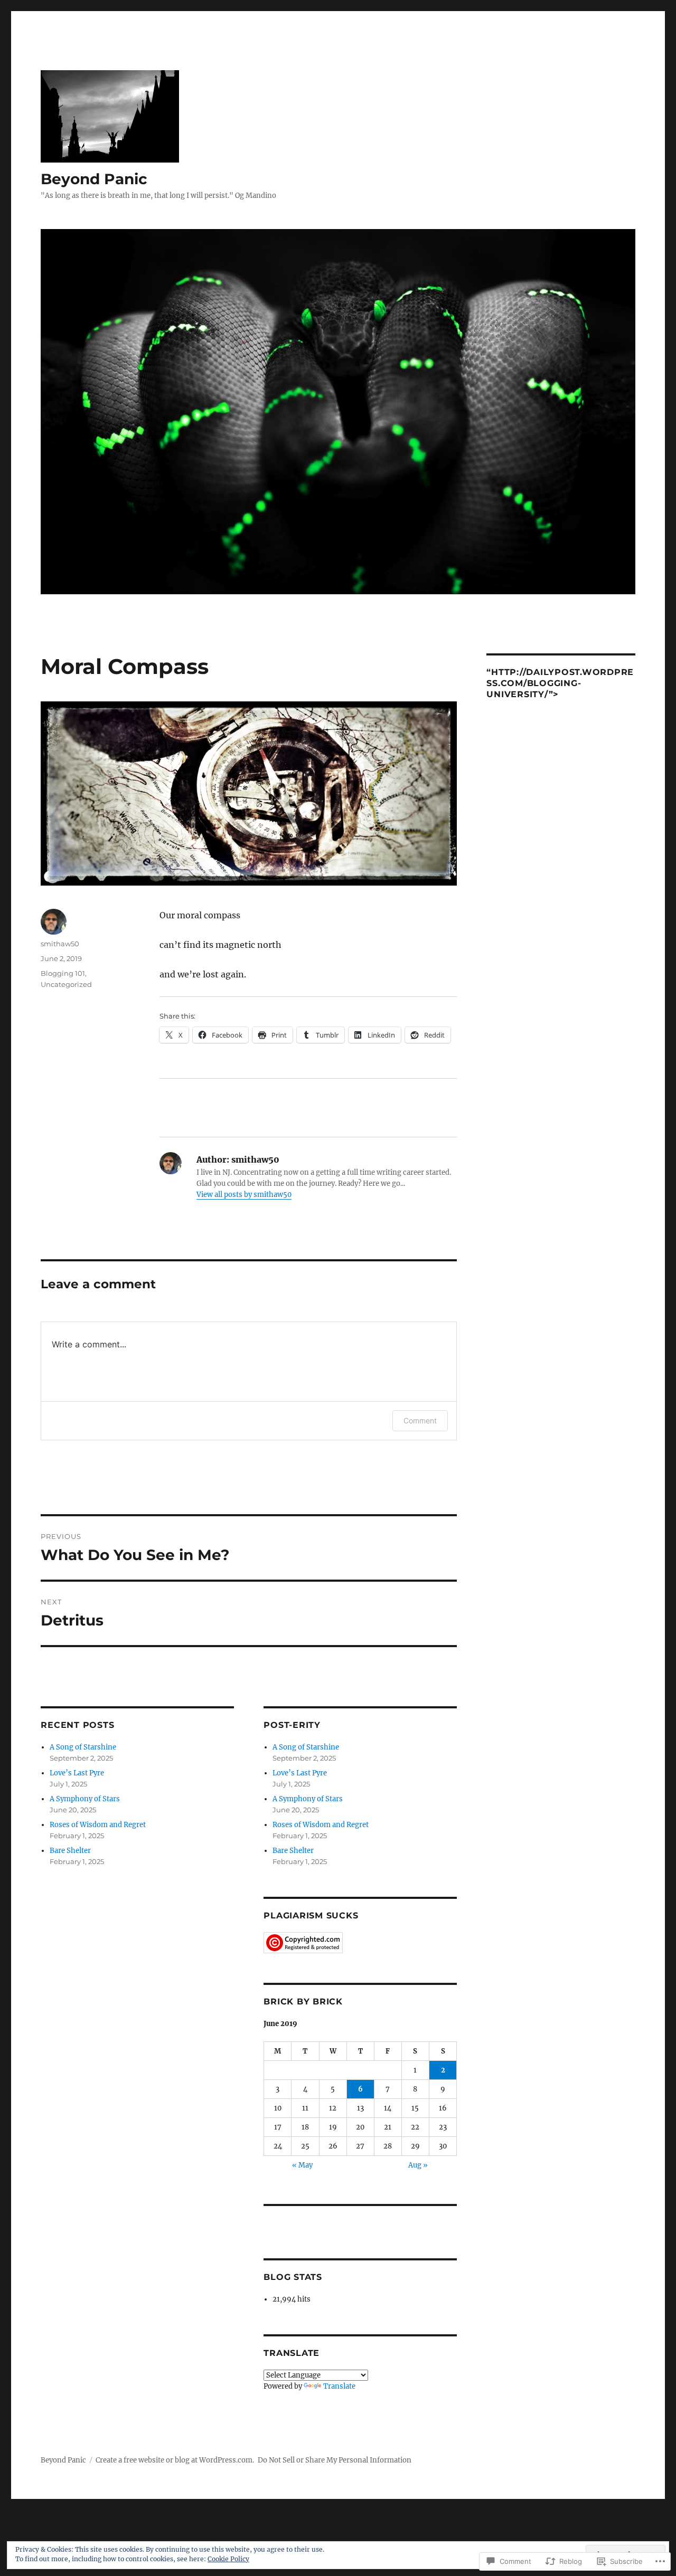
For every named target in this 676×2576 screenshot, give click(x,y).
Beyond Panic (94, 179)
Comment (420, 1420)
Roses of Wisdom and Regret (98, 1825)
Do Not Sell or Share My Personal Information (335, 2460)
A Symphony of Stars (85, 1799)
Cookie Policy (228, 2559)
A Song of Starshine (83, 1747)
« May (302, 2165)
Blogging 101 (63, 973)
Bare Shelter (70, 1851)
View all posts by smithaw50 (244, 1195)
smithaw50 (60, 944)
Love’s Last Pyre (77, 1773)
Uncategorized (66, 984)
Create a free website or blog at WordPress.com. (175, 2460)
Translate (339, 2386)
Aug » (418, 2165)
